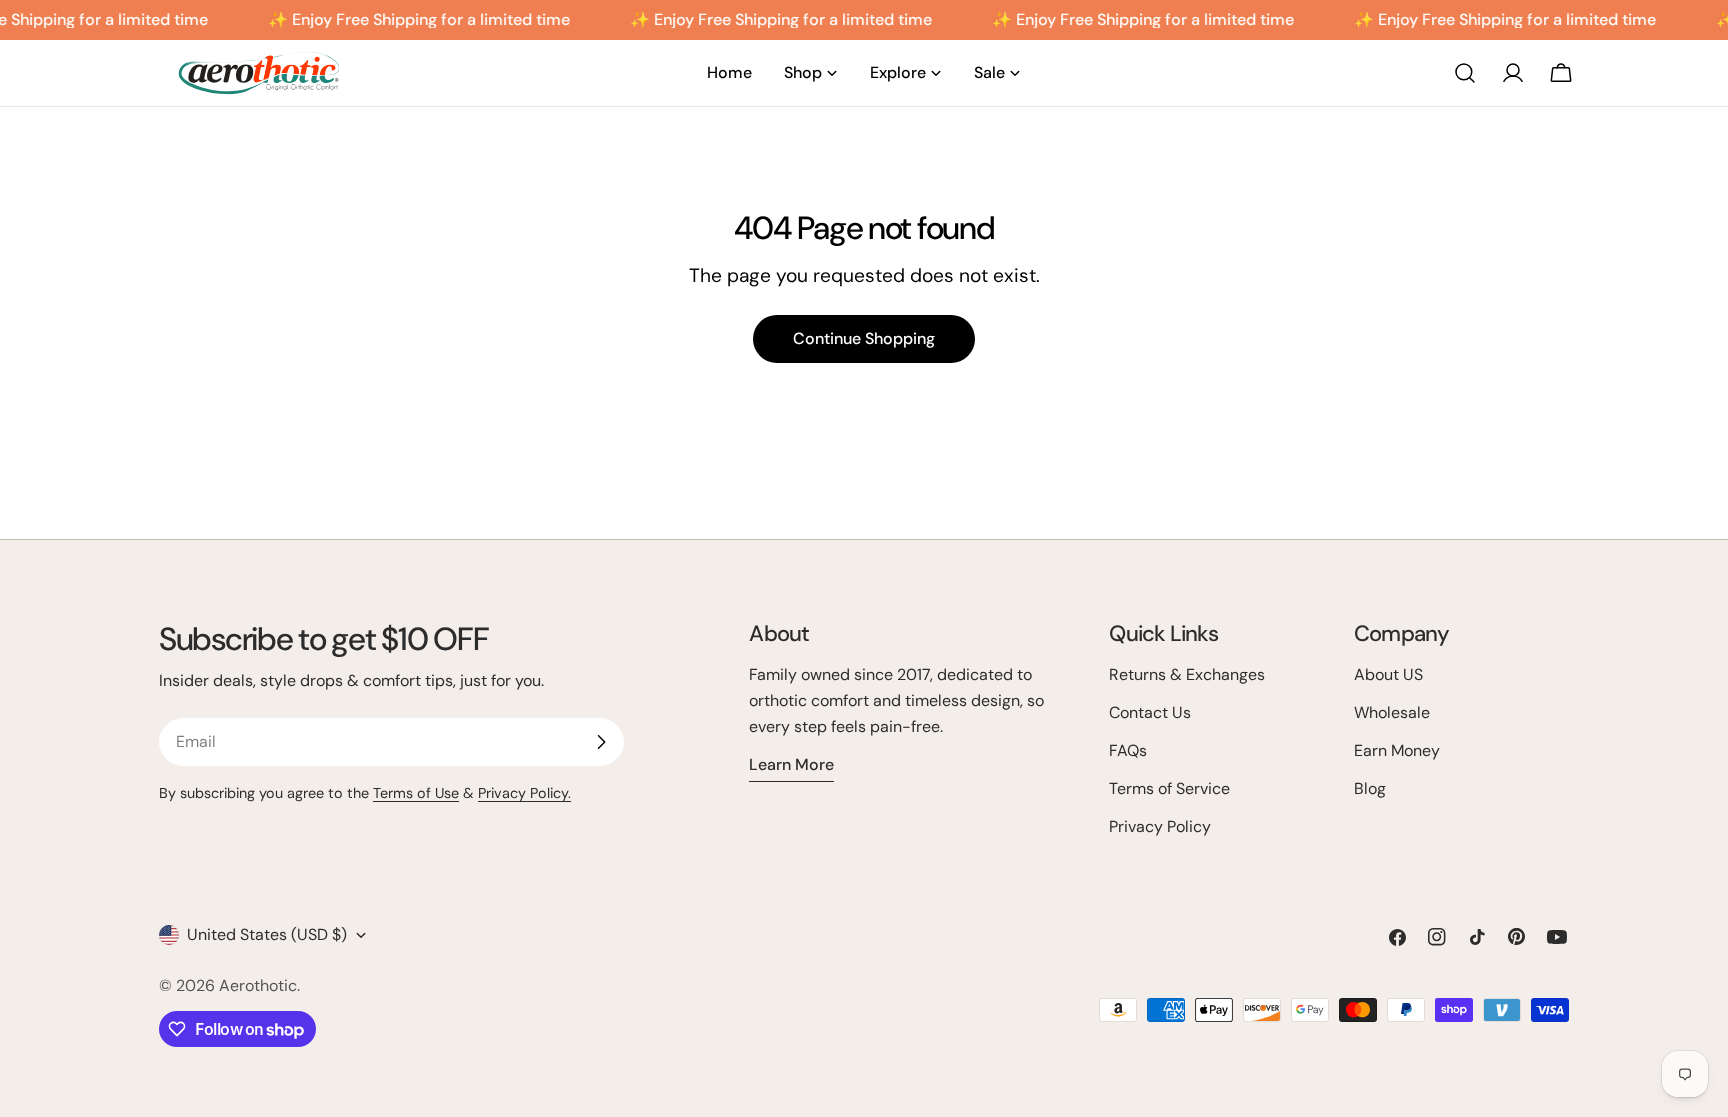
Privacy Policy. (524, 793)
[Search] (1465, 73)
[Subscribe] (601, 742)
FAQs (1128, 750)
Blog (1370, 788)
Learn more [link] (791, 764)
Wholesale (1392, 712)
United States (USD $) (267, 934)
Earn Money (1397, 750)
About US (1388, 674)
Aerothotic (258, 985)
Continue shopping (864, 338)
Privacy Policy (1160, 826)
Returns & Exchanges (1187, 674)
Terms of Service (1169, 788)
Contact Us (1150, 712)
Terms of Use (416, 793)
